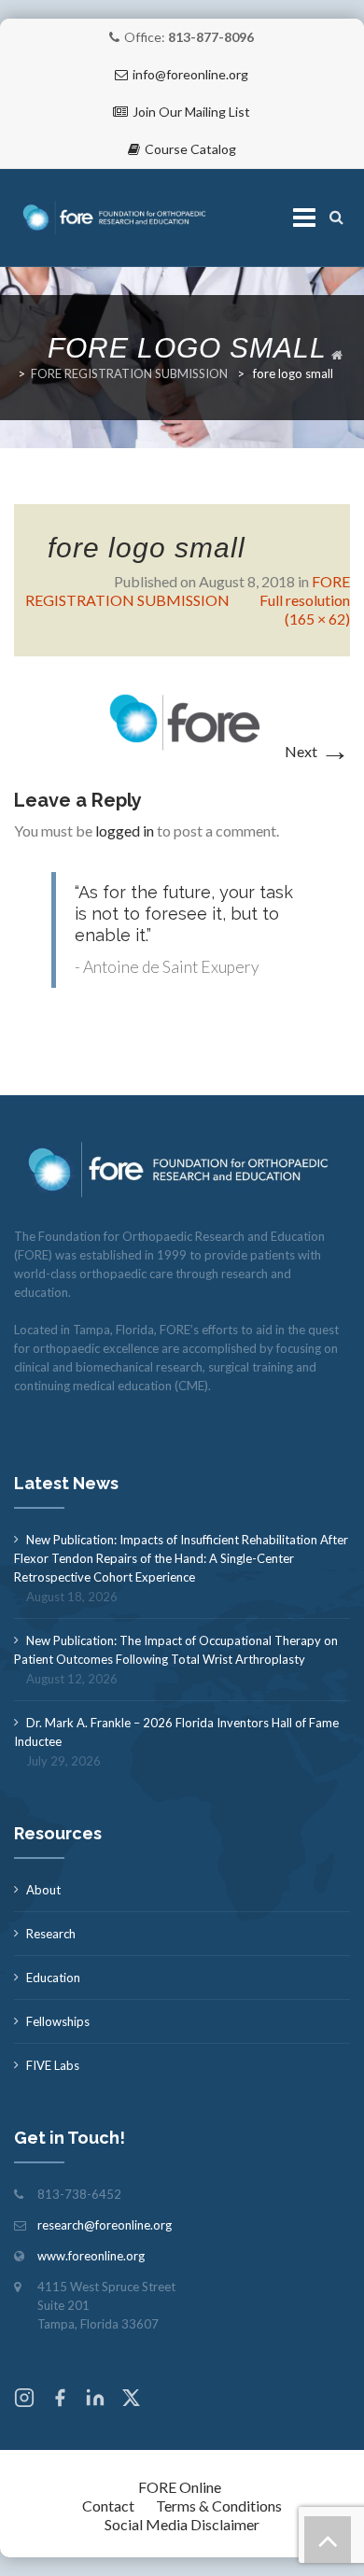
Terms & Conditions (219, 2506)
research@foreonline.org (105, 2225)
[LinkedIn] (95, 2400)
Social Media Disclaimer (182, 2524)
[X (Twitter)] (131, 2400)
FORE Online (180, 2487)
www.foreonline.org (91, 2256)
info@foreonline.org (190, 74)
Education (53, 1978)
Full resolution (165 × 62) (305, 609)
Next (317, 751)
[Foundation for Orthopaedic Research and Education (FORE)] (117, 218)
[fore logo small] (182, 720)
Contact (108, 2506)
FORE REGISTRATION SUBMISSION (129, 373)
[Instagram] (24, 2400)
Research (51, 1934)
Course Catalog (190, 149)
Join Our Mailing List (191, 112)
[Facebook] (60, 2400)
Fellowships (58, 2021)
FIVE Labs (53, 2065)
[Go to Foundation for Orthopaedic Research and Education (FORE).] (337, 355)
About (43, 1890)
